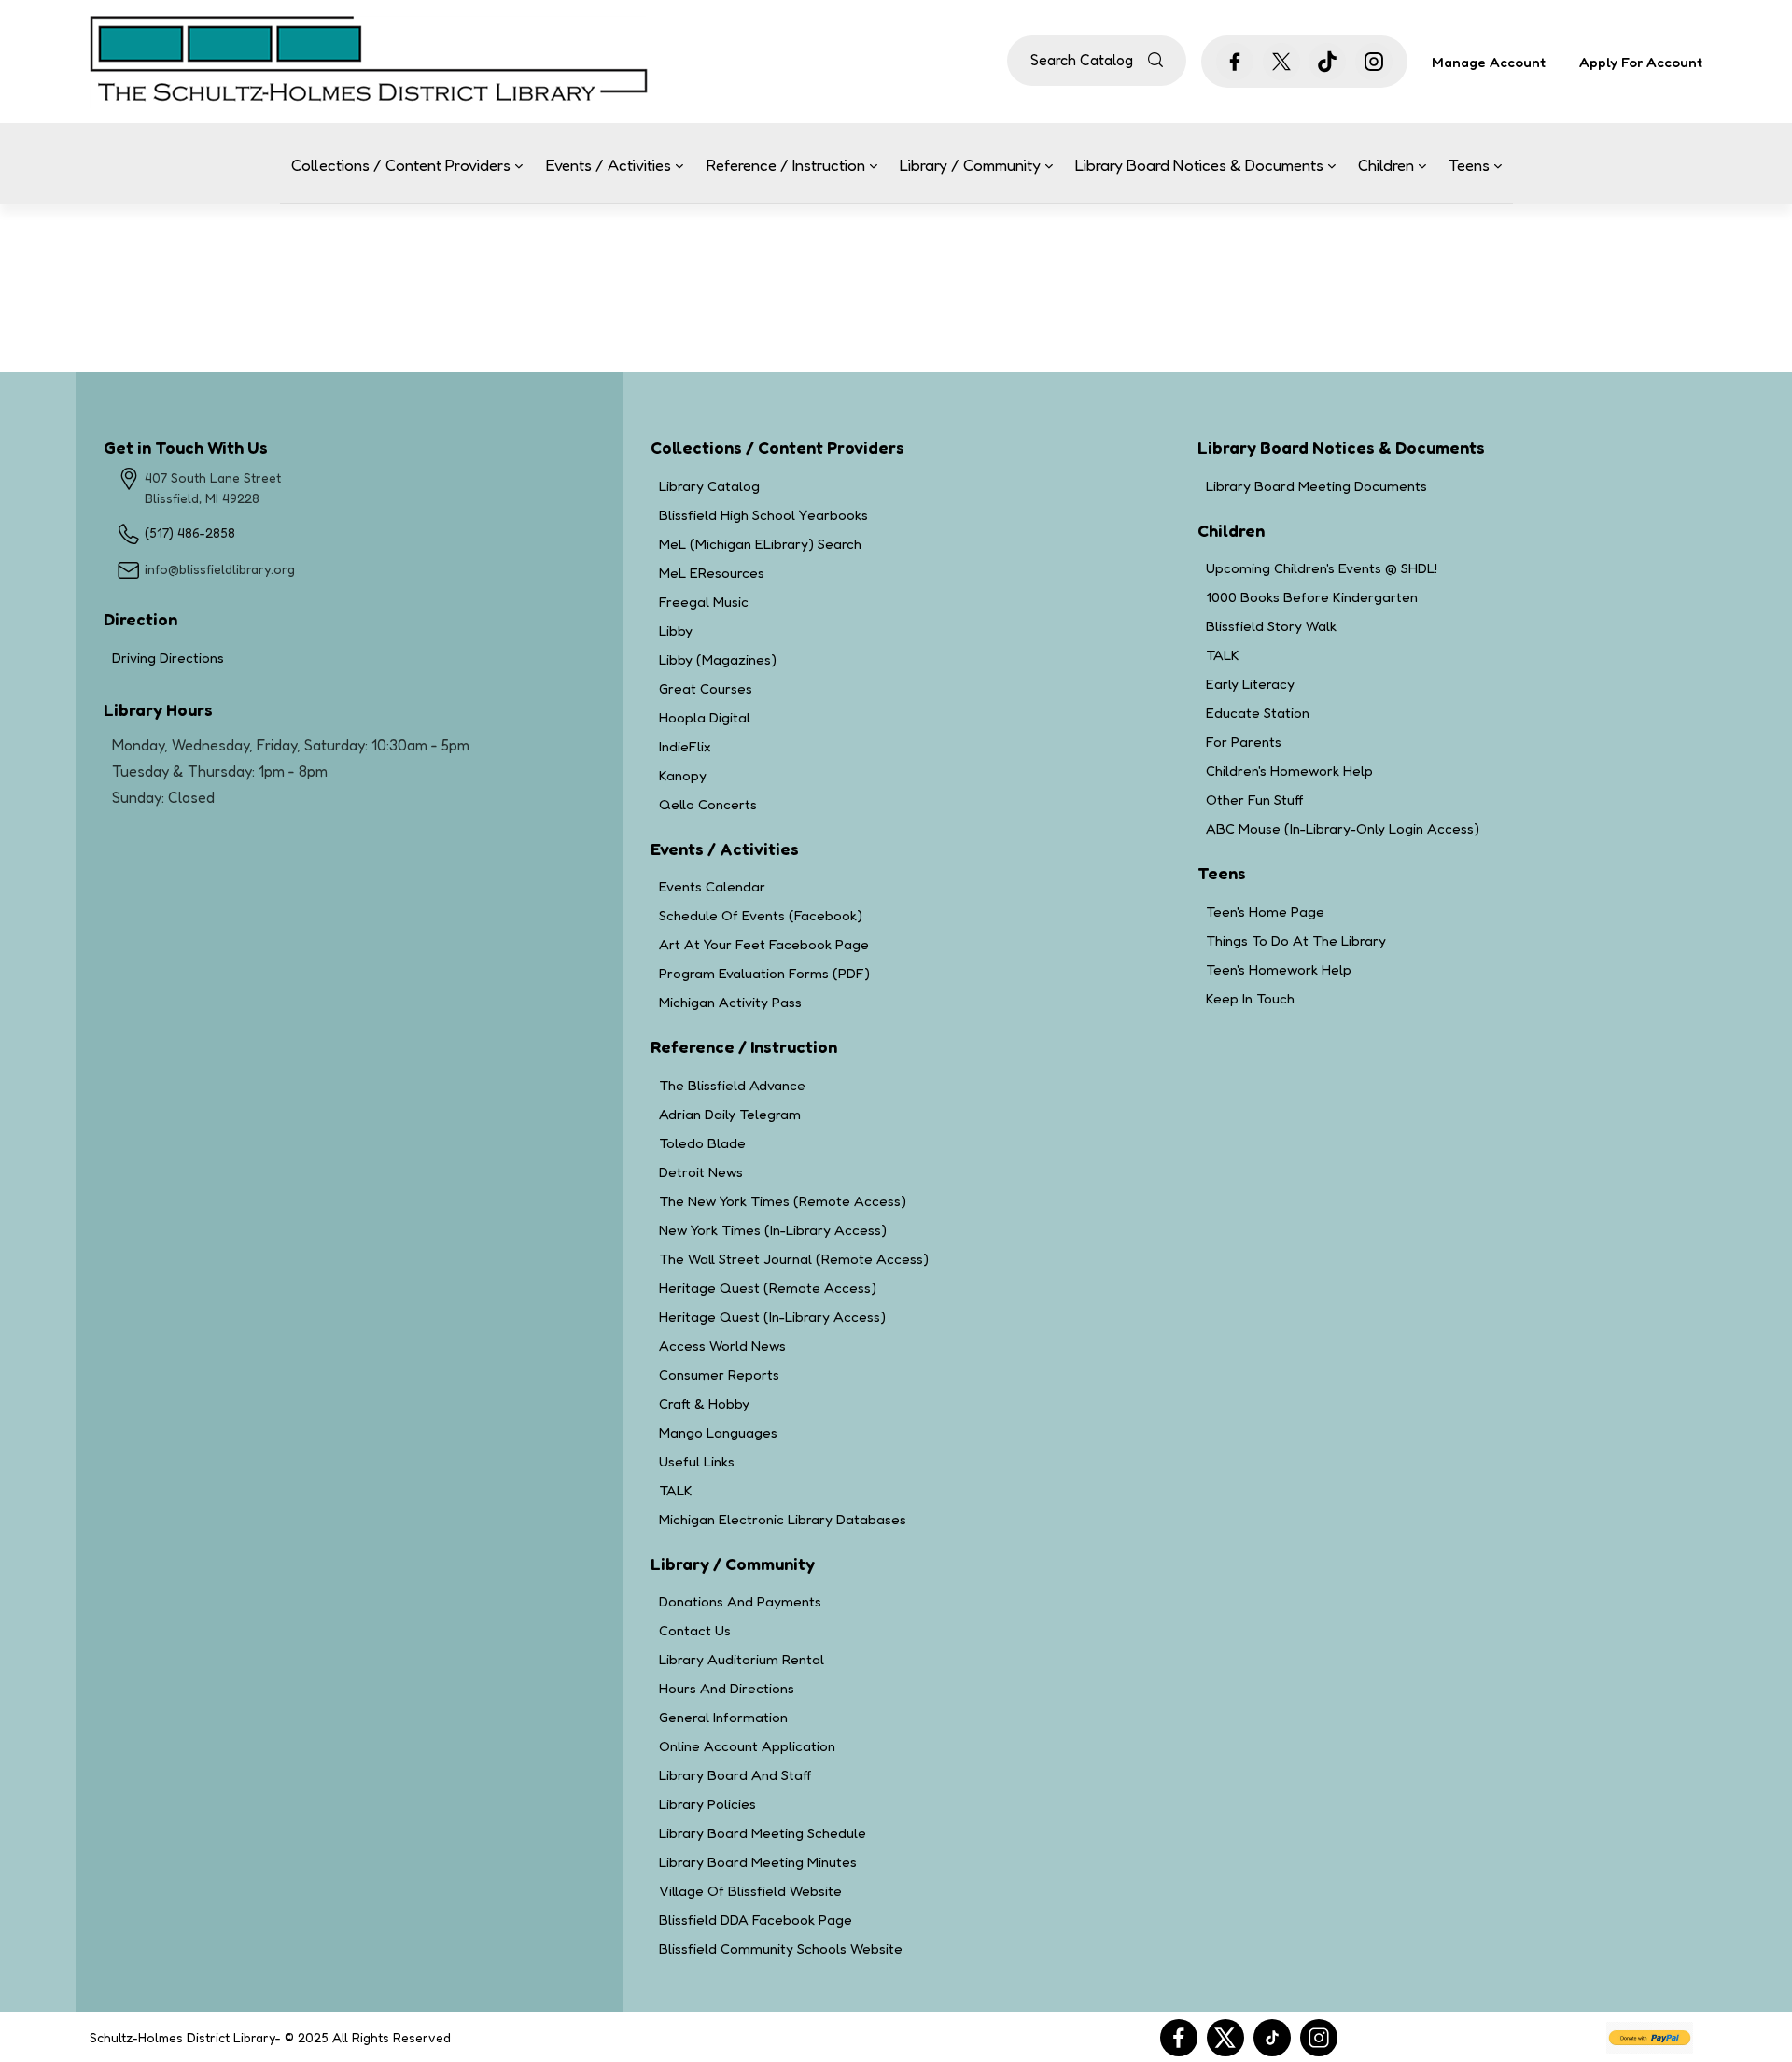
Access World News (722, 1346)
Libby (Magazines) (718, 659)
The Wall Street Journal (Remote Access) (794, 1259)
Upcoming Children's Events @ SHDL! (1322, 568)
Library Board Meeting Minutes (758, 1862)
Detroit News (701, 1172)
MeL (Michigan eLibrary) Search (760, 544)
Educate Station (1258, 713)
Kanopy (683, 775)
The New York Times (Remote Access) (783, 1201)
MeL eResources (712, 573)
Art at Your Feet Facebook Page (764, 944)
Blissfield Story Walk (1271, 626)
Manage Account (1489, 63)
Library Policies (707, 1804)
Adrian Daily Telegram (730, 1114)
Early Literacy (1250, 684)
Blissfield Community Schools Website (781, 1949)
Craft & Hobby (704, 1403)
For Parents (1244, 742)
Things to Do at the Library (1296, 940)
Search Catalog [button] (1082, 60)
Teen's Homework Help (1279, 969)
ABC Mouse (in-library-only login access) (1343, 828)
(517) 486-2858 (190, 533)
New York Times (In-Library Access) (773, 1230)
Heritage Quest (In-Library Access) (772, 1317)
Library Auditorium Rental (742, 1659)
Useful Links (697, 1461)
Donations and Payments (740, 1601)
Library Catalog (709, 486)
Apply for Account (1641, 62)
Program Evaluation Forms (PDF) (764, 973)
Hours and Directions (727, 1688)
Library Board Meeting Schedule (763, 1833)
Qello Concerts (708, 804)
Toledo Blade (702, 1143)
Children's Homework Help (1289, 771)
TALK (676, 1490)
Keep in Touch (1250, 998)
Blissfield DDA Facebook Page (756, 1920)
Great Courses (706, 688)
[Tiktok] (1272, 2038)
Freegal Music (704, 602)
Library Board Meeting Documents (1316, 486)
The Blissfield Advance (732, 1085)
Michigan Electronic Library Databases (783, 1519)
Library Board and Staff (735, 1775)
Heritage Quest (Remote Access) (768, 1288)
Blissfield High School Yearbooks (763, 515)
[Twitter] (1225, 2038)
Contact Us (695, 1630)
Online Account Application (747, 1746)
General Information (723, 1717)
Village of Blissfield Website (750, 1891)
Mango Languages (718, 1432)
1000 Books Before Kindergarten (1312, 597)
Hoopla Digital (705, 717)
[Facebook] (1179, 2038)
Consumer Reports (719, 1375)
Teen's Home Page (1265, 912)
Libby (676, 631)
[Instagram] (1319, 2038)
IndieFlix (685, 746)
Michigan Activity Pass (730, 1002)
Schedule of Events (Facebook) (761, 915)
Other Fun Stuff (1254, 800)
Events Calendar (712, 886)
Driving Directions (238, 658)
